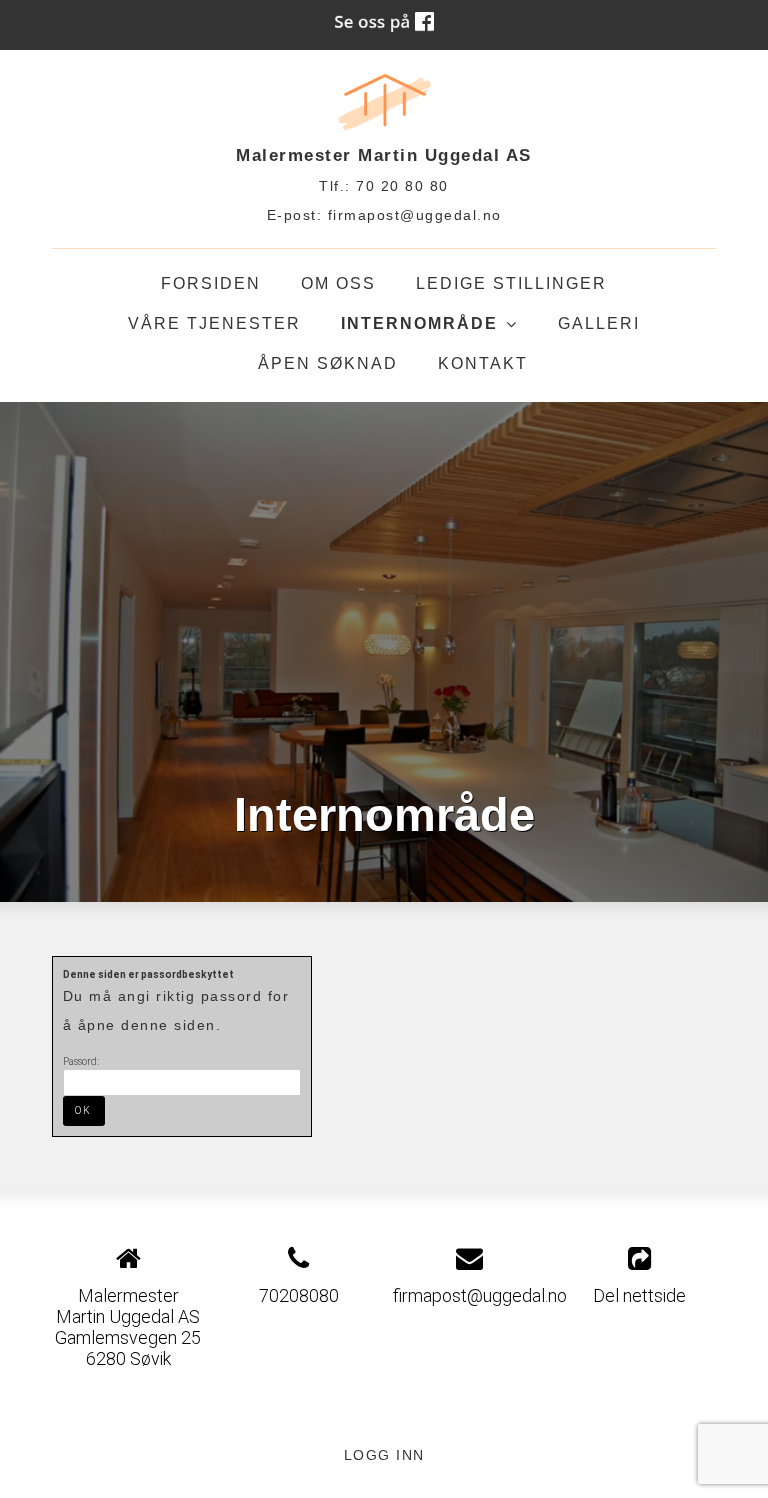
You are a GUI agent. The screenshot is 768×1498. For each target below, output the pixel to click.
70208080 (299, 1295)
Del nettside (639, 1295)
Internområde (429, 329)
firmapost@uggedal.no (415, 215)
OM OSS (338, 283)
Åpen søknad (328, 363)
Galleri (599, 323)
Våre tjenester (214, 323)
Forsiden (211, 283)
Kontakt (483, 363)
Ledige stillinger (511, 283)
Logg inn (384, 1455)
